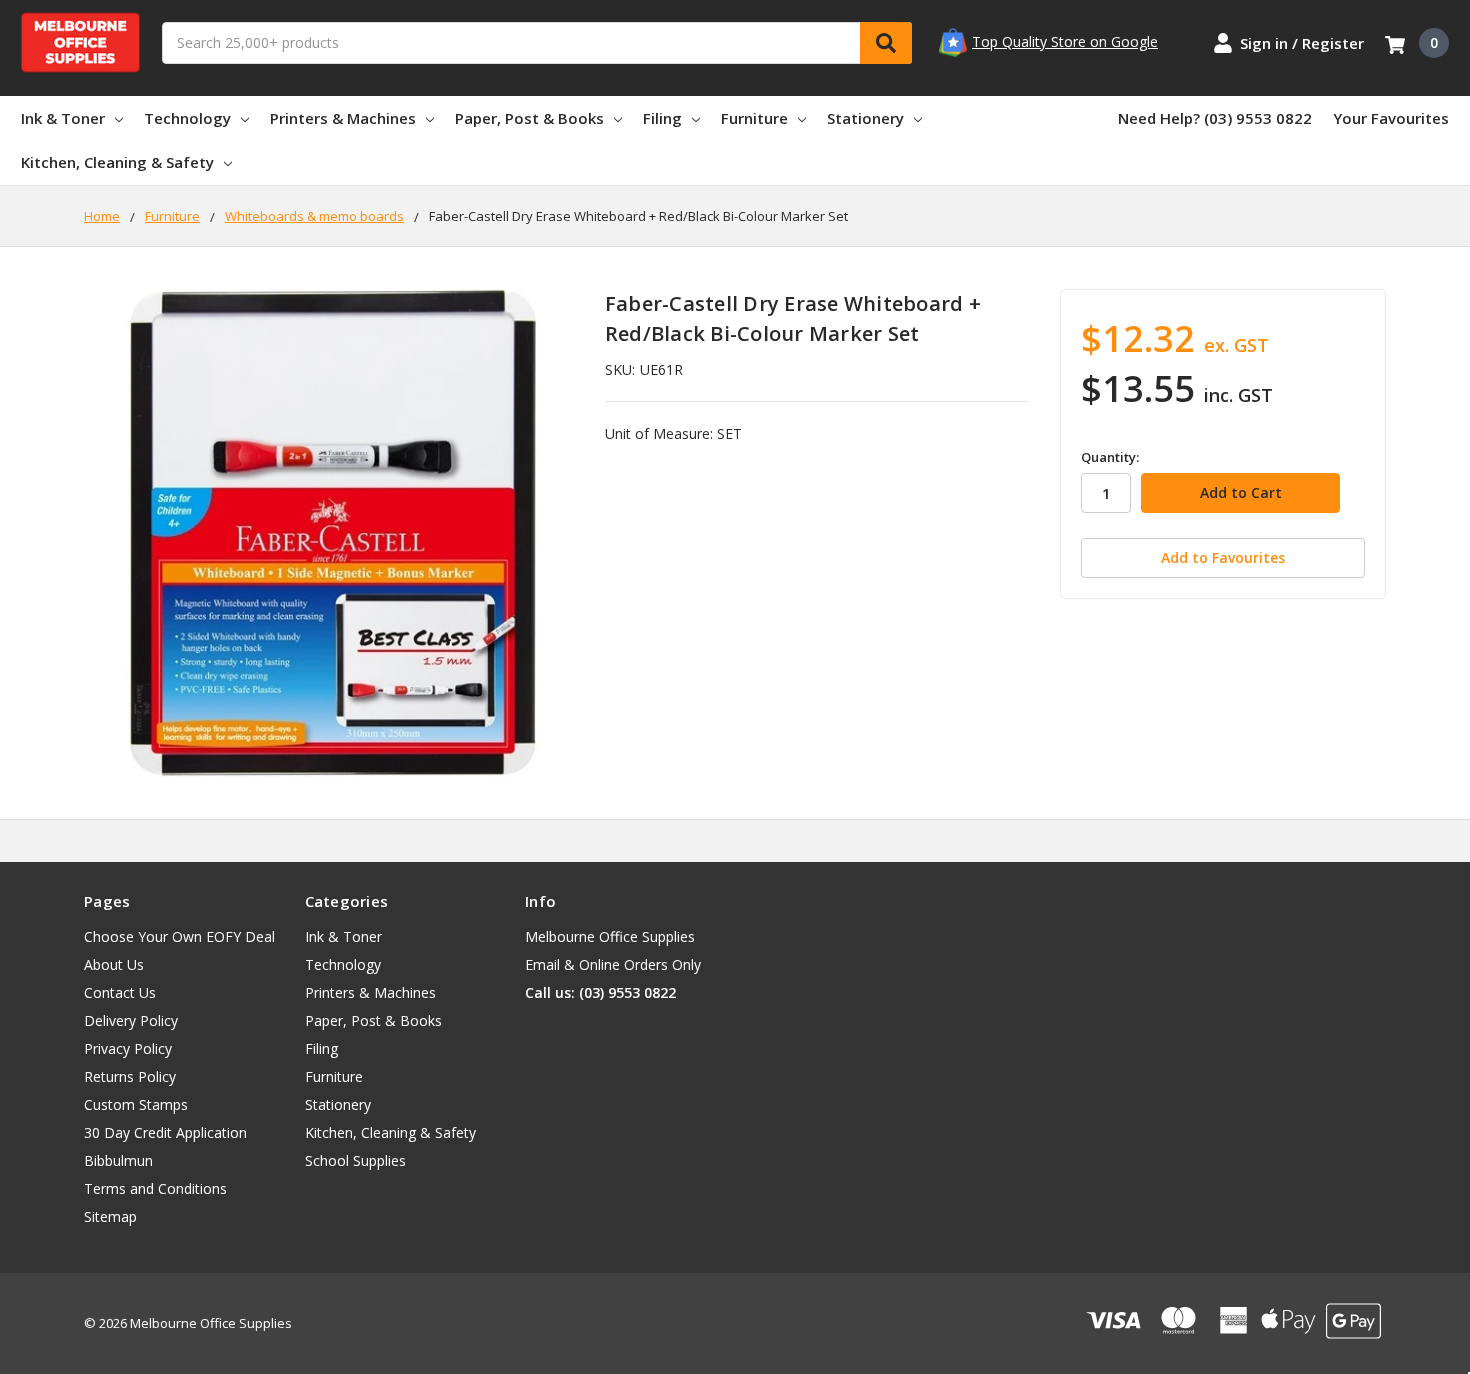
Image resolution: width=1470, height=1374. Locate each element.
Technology (187, 118)
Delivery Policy (131, 1020)
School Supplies (355, 1160)
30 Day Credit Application (165, 1132)
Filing (662, 118)
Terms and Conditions (155, 1188)
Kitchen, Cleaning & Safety (117, 162)
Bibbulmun (118, 1160)
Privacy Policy (128, 1048)
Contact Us (120, 992)
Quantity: (1110, 457)
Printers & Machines (343, 118)
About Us (114, 964)
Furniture (754, 118)
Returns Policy (130, 1076)
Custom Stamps (136, 1104)
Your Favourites (1391, 118)
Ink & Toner (63, 118)
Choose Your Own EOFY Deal (179, 936)
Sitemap (110, 1216)
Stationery (865, 118)
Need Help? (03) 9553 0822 (1215, 118)
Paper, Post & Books (529, 118)
